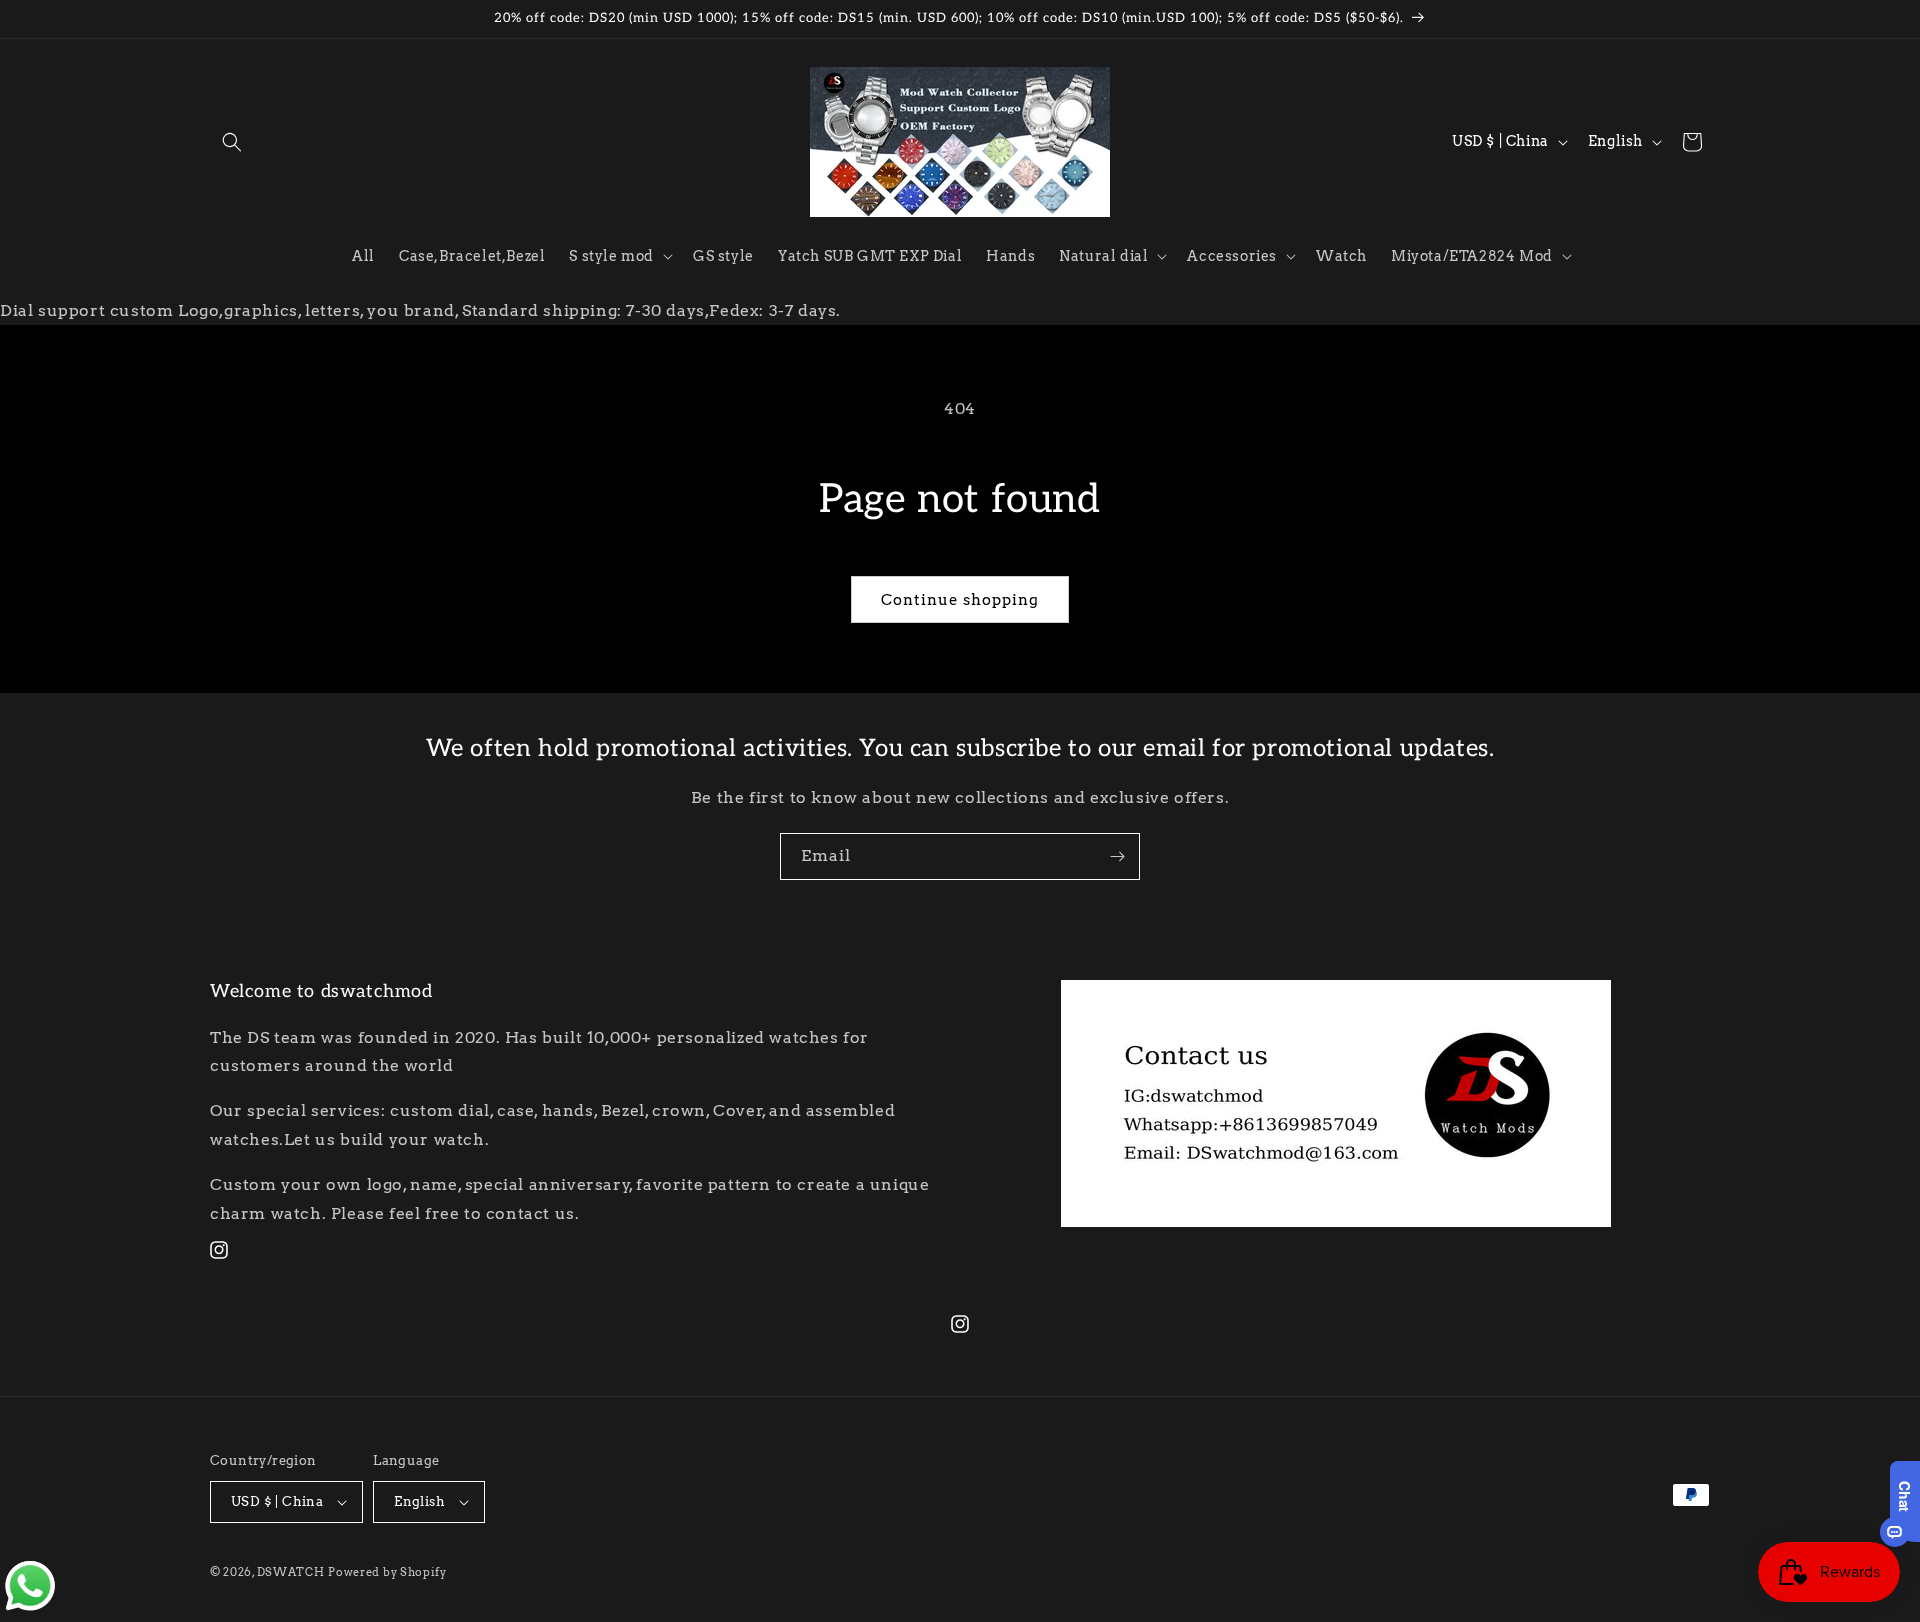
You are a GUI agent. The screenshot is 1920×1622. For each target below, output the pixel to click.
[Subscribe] (1117, 856)
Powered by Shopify (387, 1572)
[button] (232, 142)
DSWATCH (291, 1572)
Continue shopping (960, 600)
